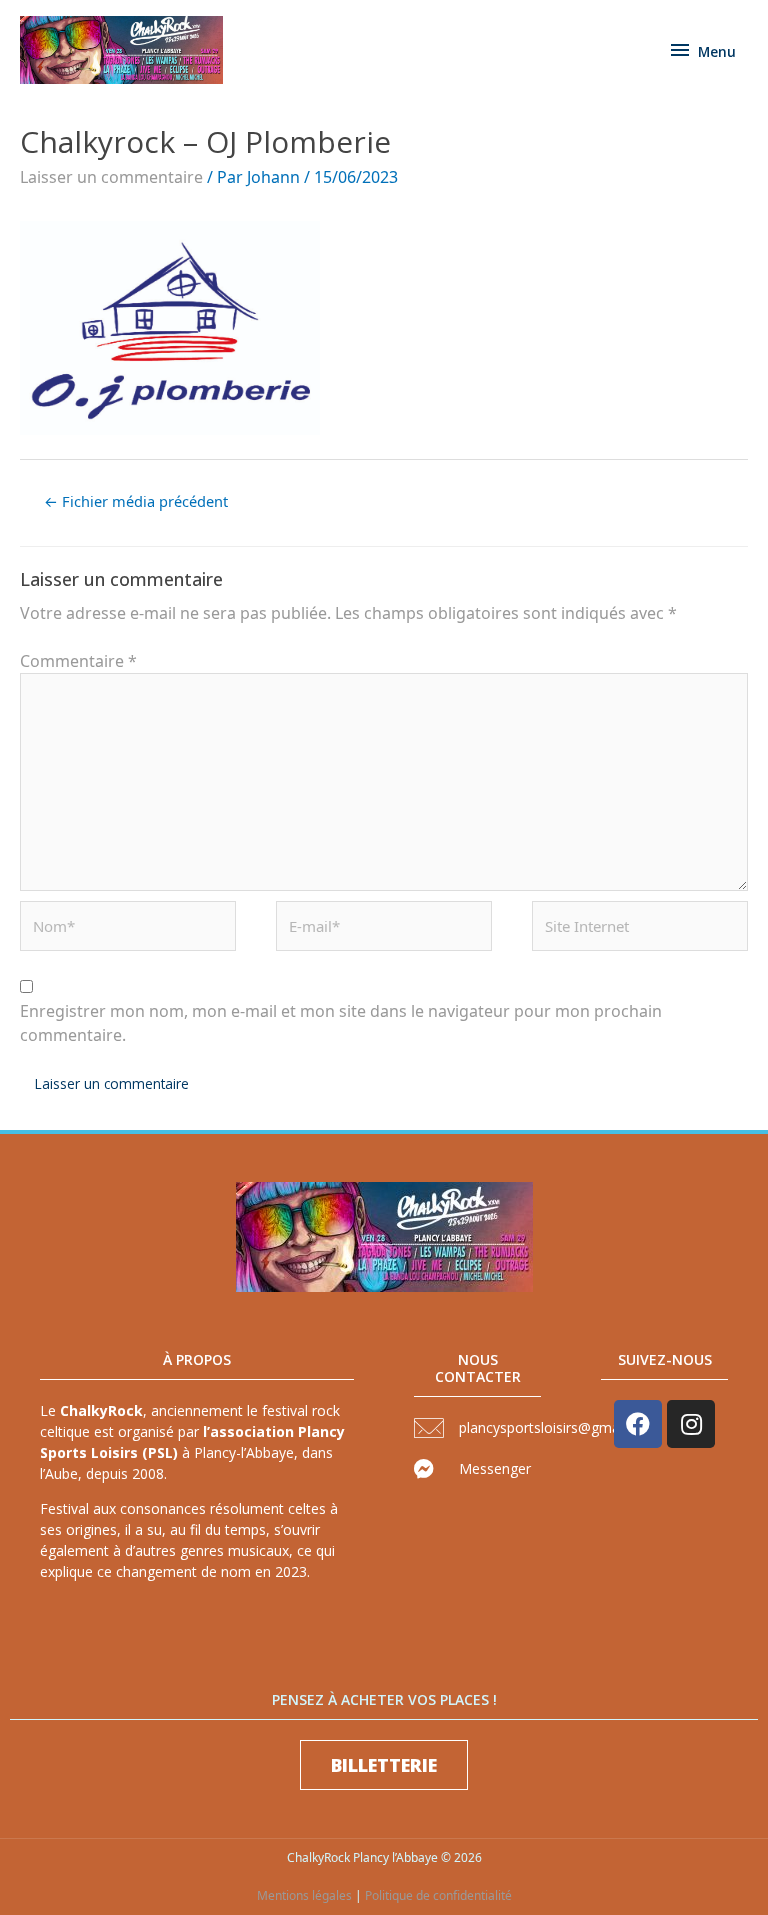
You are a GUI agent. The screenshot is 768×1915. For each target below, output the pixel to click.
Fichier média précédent (136, 501)
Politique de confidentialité (438, 1895)
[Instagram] (691, 1424)
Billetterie (384, 1765)
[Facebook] (638, 1424)
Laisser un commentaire (111, 177)
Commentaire (78, 661)
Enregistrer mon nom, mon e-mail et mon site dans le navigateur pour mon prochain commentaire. (341, 1023)
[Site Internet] (640, 931)
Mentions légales (304, 1895)
